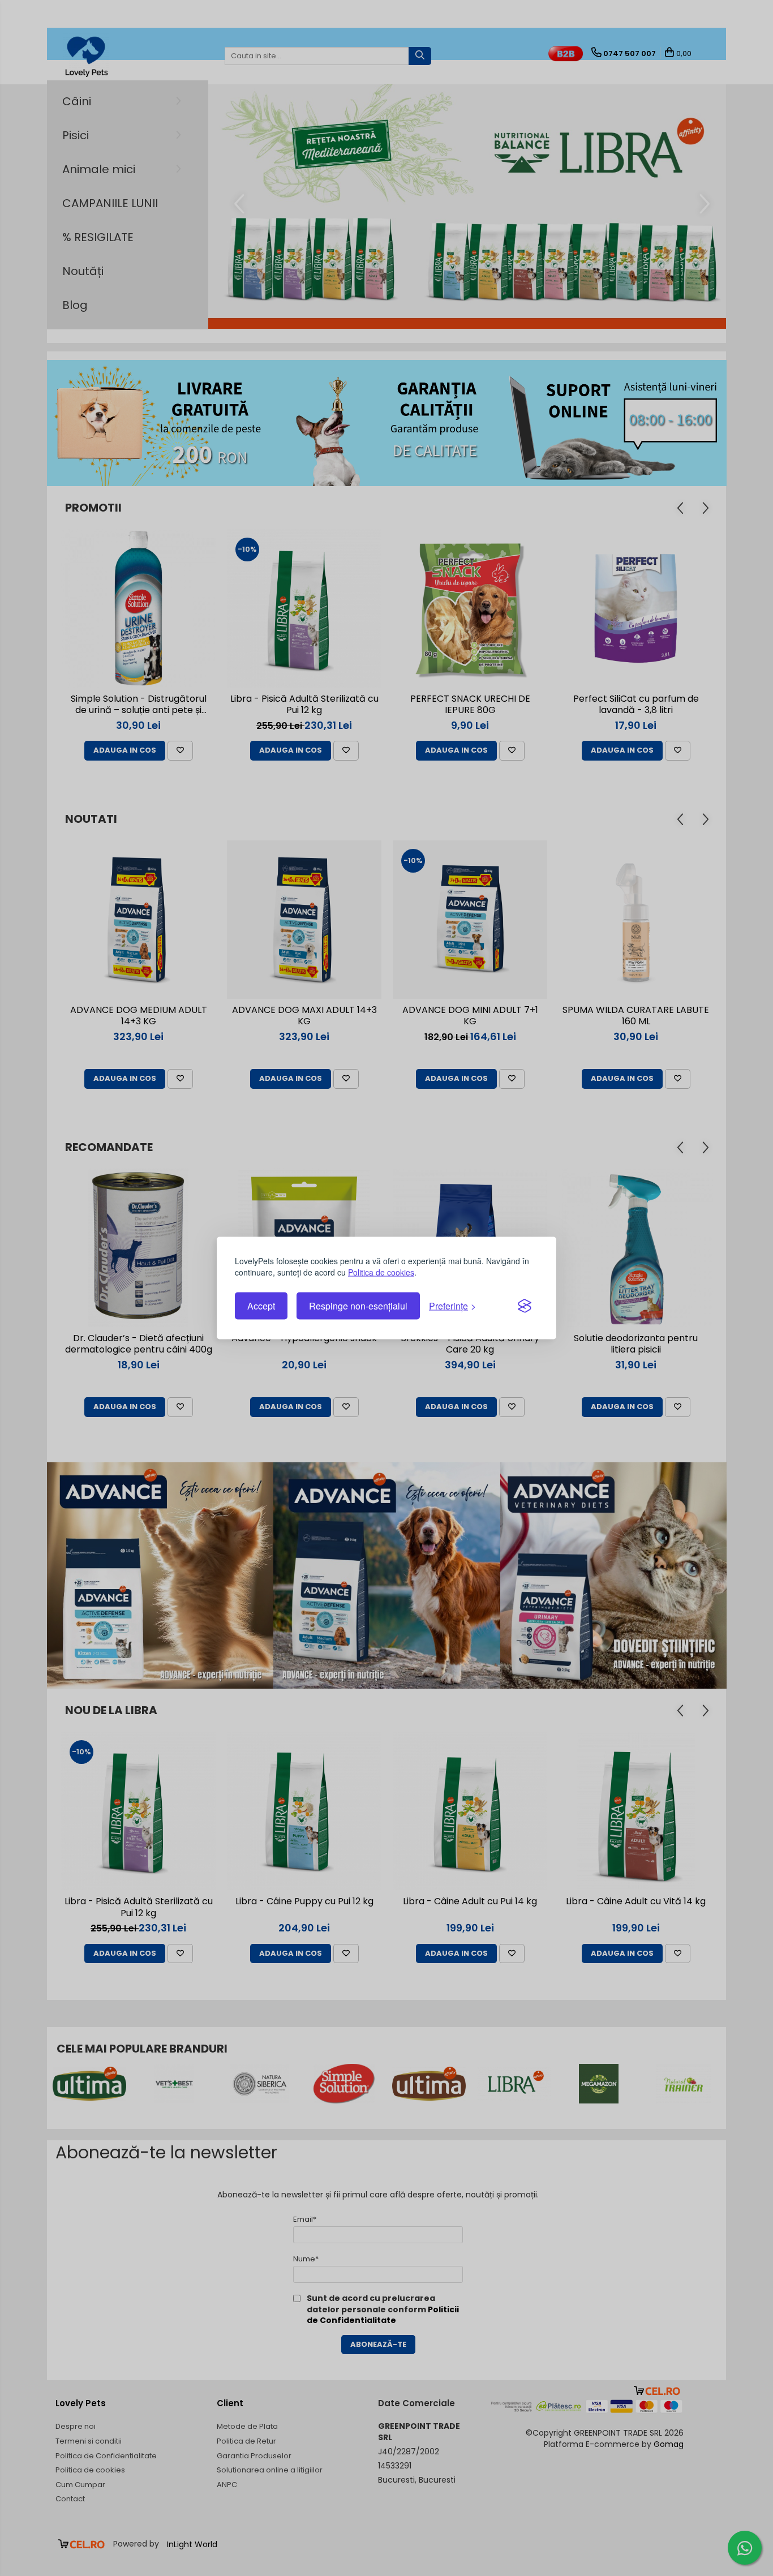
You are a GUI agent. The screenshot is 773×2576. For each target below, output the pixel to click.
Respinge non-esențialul (358, 1306)
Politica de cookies (381, 1272)
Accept (261, 1306)
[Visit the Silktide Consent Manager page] (525, 1306)
